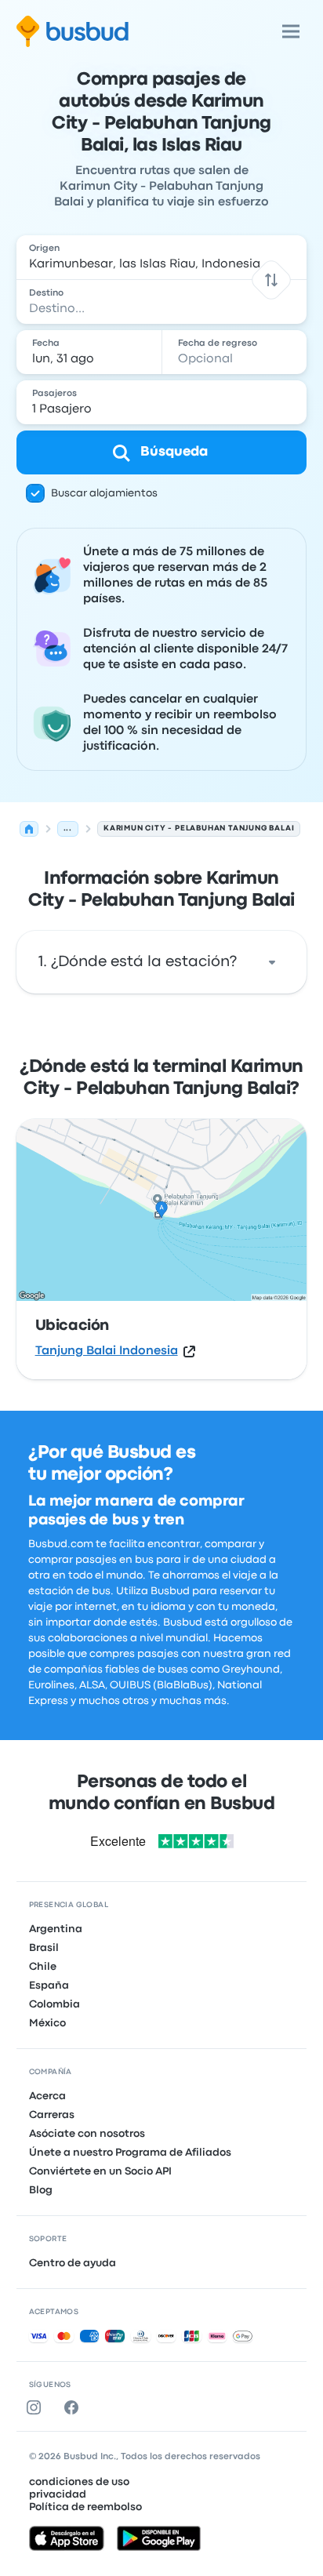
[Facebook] (74, 2407)
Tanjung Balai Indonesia (107, 1351)
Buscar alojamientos (104, 493)
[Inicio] (29, 829)
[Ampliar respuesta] (272, 962)
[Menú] (291, 31)
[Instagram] (37, 2407)
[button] (272, 280)
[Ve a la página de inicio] (73, 31)
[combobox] (162, 257)
